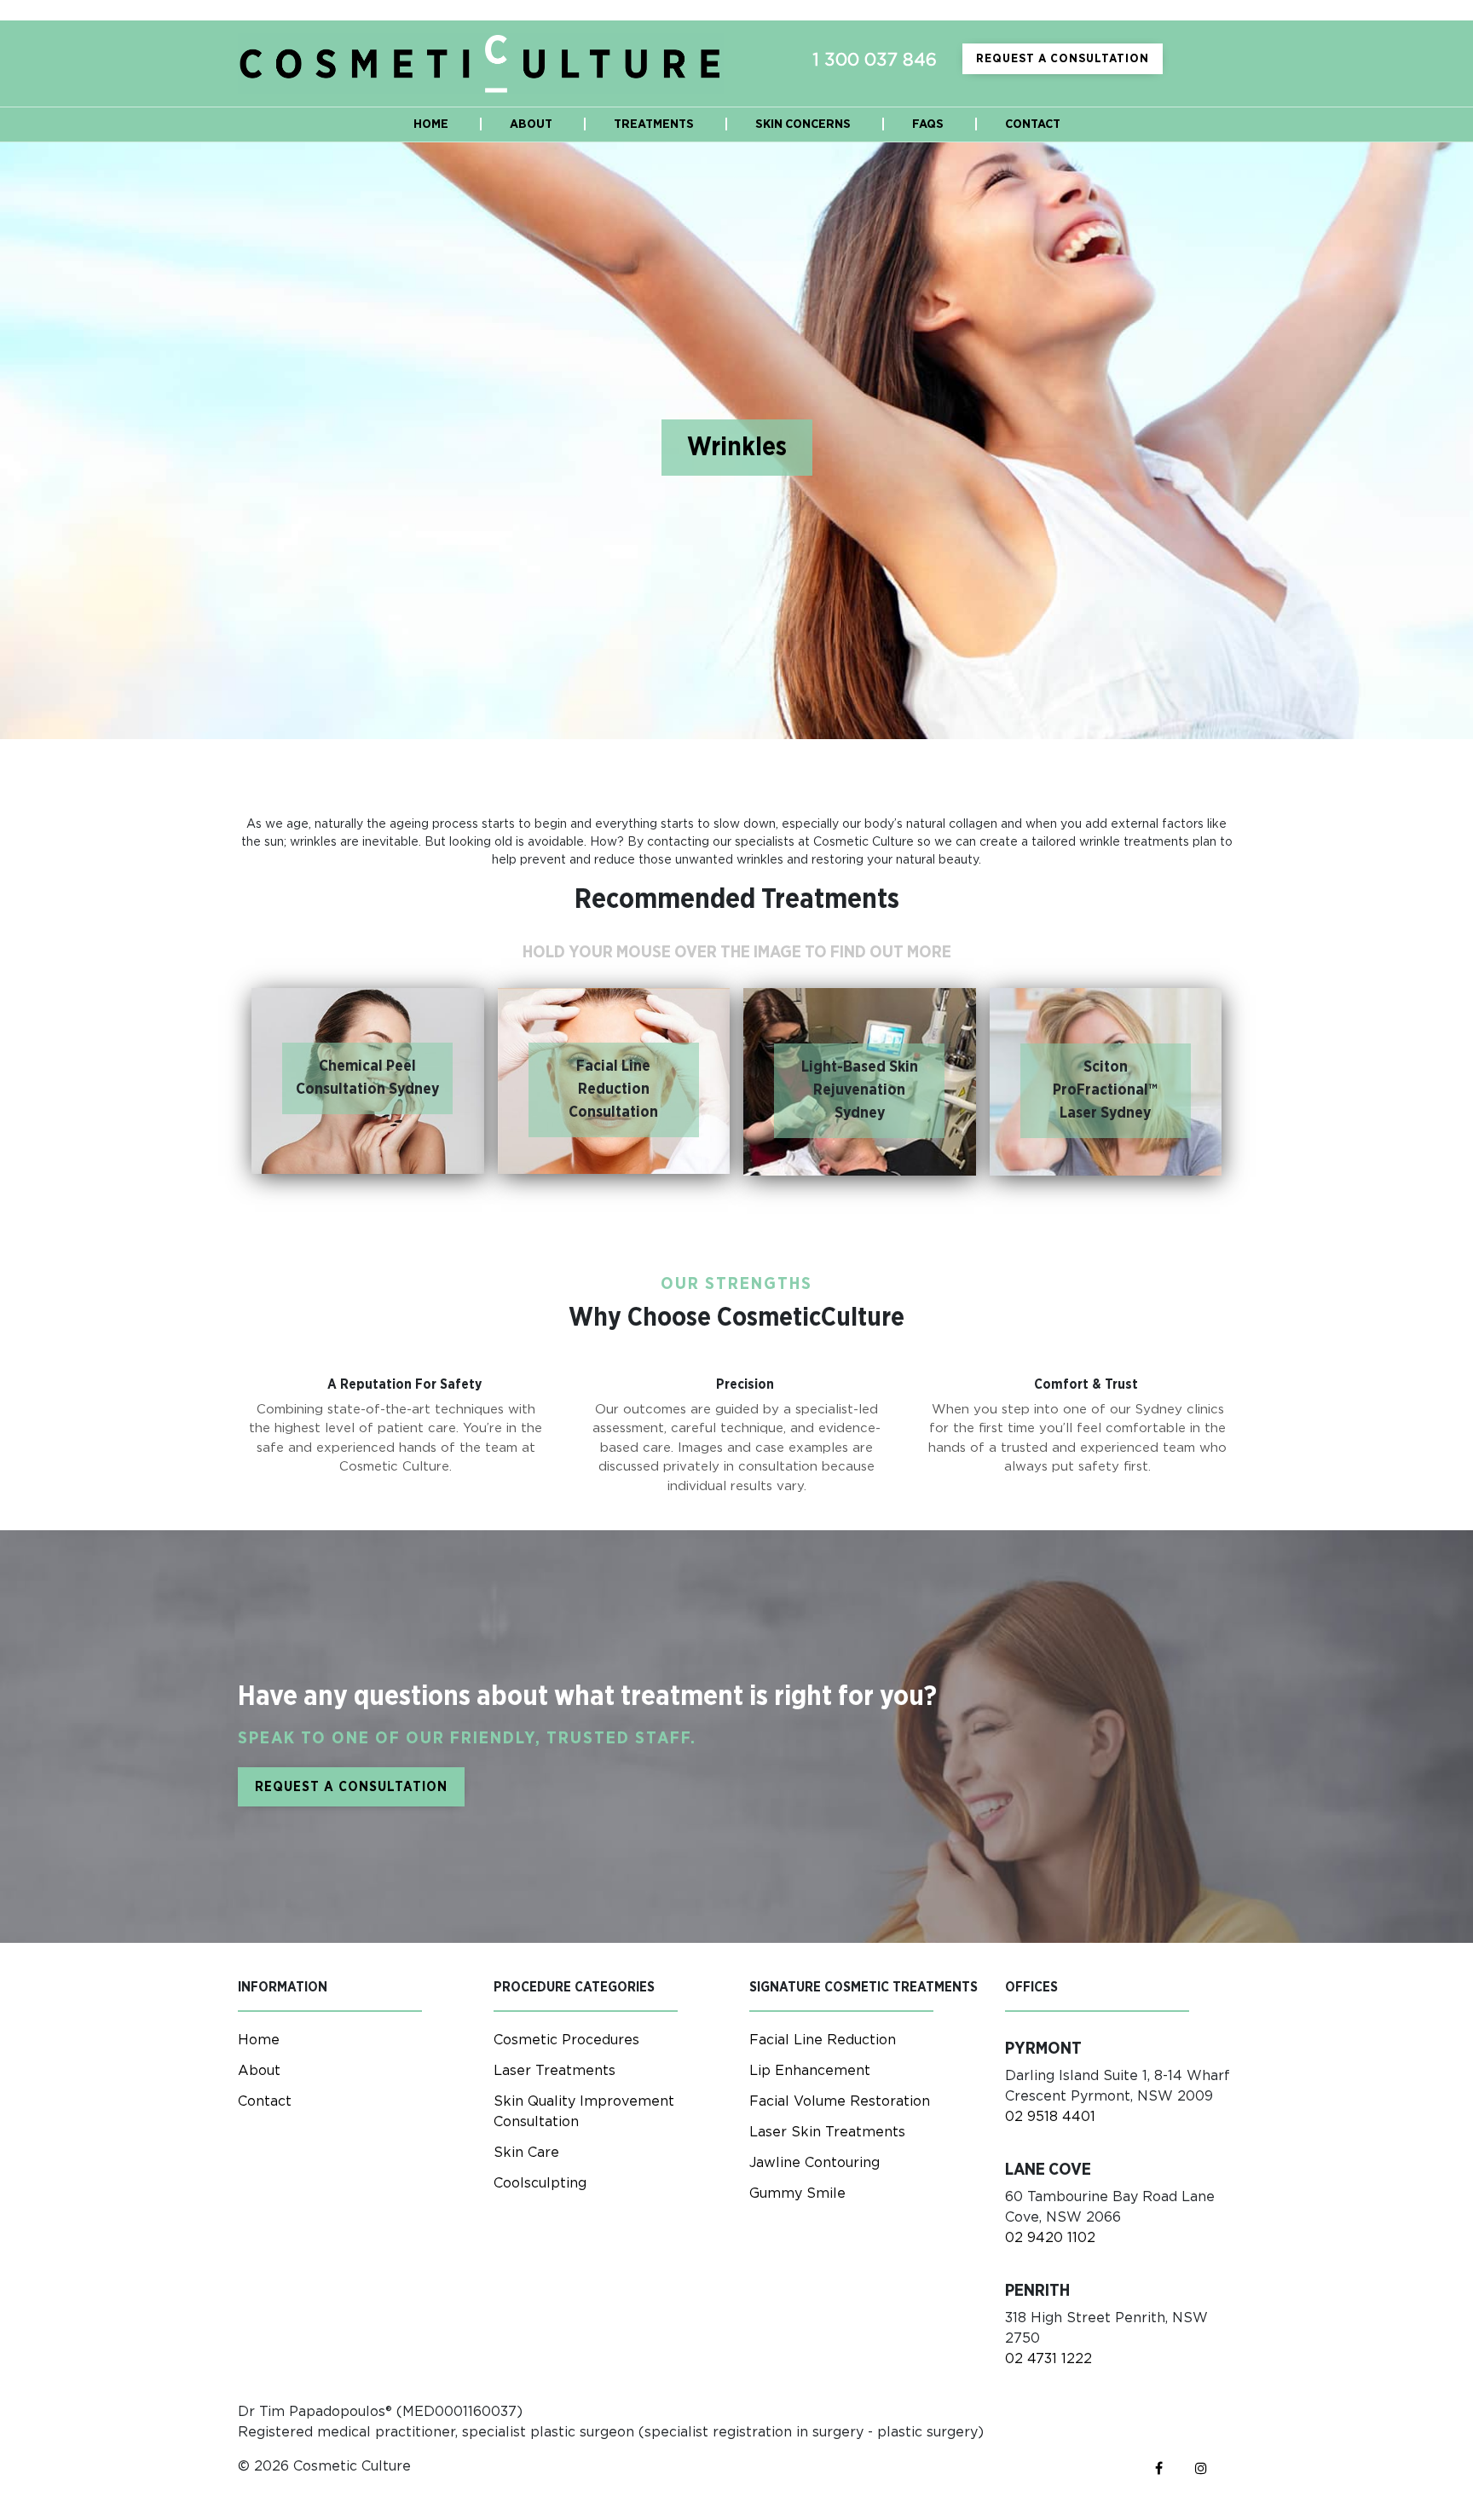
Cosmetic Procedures (566, 2040)
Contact (265, 2101)
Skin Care (526, 2153)
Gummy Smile (797, 2193)
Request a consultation (1063, 59)
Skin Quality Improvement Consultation (584, 2112)
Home (259, 2040)
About (259, 2071)
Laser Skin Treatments (827, 2132)
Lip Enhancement (810, 2071)
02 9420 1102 (1050, 2238)
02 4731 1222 (1048, 2359)
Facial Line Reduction (823, 2040)
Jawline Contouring (814, 2163)
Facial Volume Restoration (840, 2101)
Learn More (368, 1148)
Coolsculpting (540, 2183)
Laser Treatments (555, 2071)
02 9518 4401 (1050, 2117)
